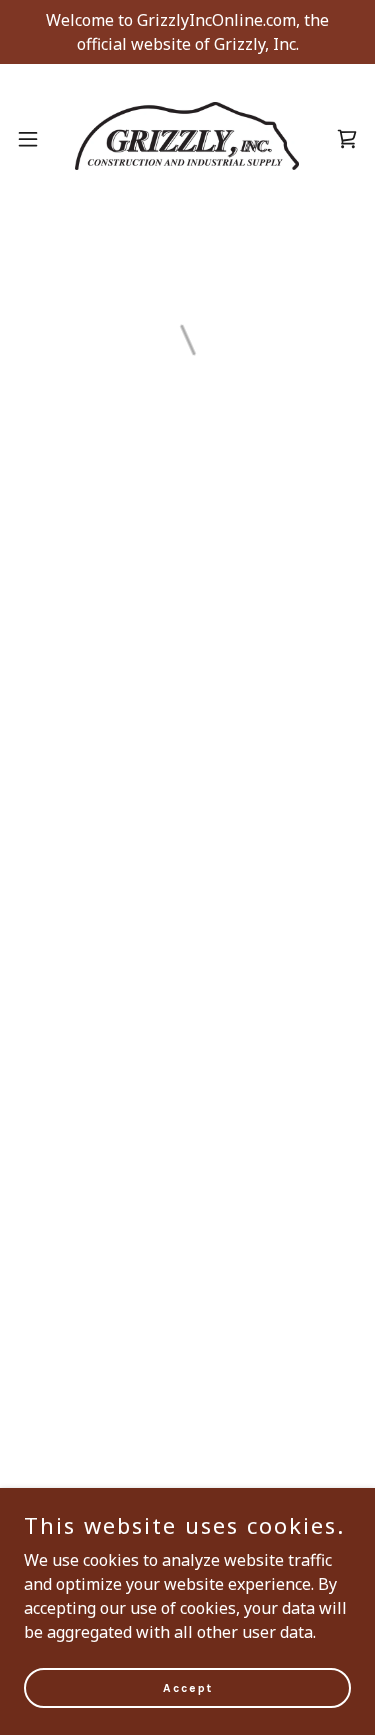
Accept (188, 1687)
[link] (187, 138)
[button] (28, 139)
